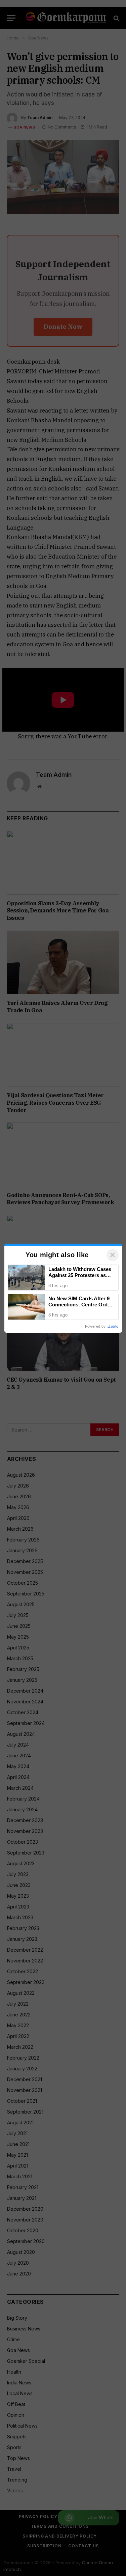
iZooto (113, 1326)
